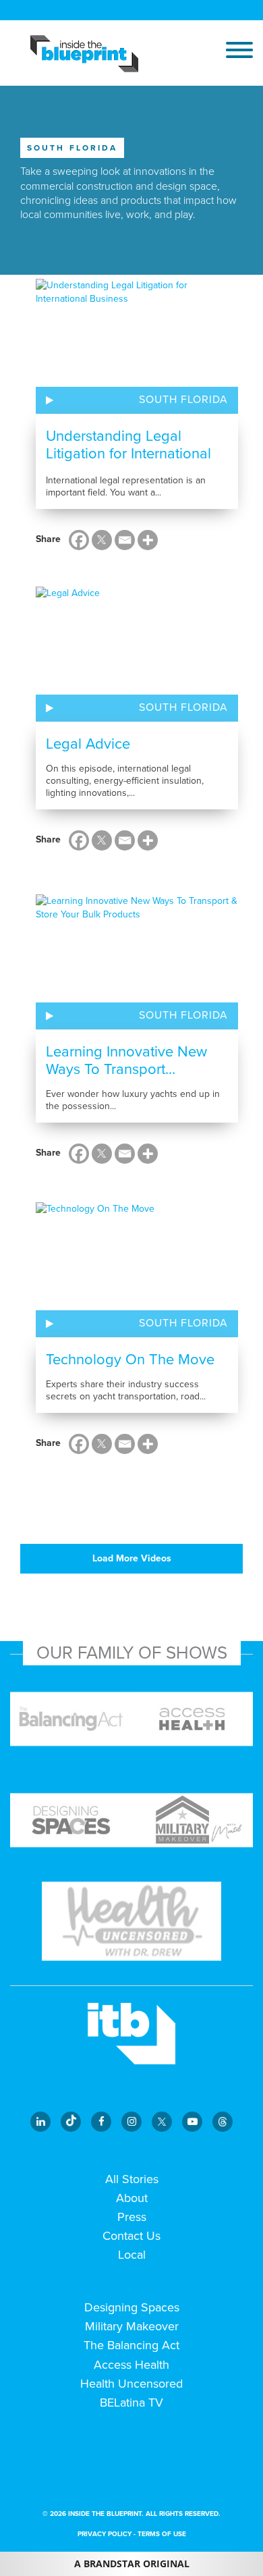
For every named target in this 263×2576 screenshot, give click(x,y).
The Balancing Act (131, 2345)
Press (132, 2217)
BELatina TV (131, 2403)
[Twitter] (102, 540)
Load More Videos (132, 1558)
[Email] (125, 540)
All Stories (132, 2179)
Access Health (131, 2365)
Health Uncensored (131, 2384)
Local (132, 2255)
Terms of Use (162, 2534)
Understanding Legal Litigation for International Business (128, 454)
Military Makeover (132, 2326)
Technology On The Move (130, 1360)
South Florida (183, 400)
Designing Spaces (132, 2307)
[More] (148, 540)
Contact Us (131, 2236)
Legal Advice (88, 744)
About (132, 2198)
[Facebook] (79, 540)
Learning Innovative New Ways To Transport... (126, 1061)
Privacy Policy (105, 2534)
